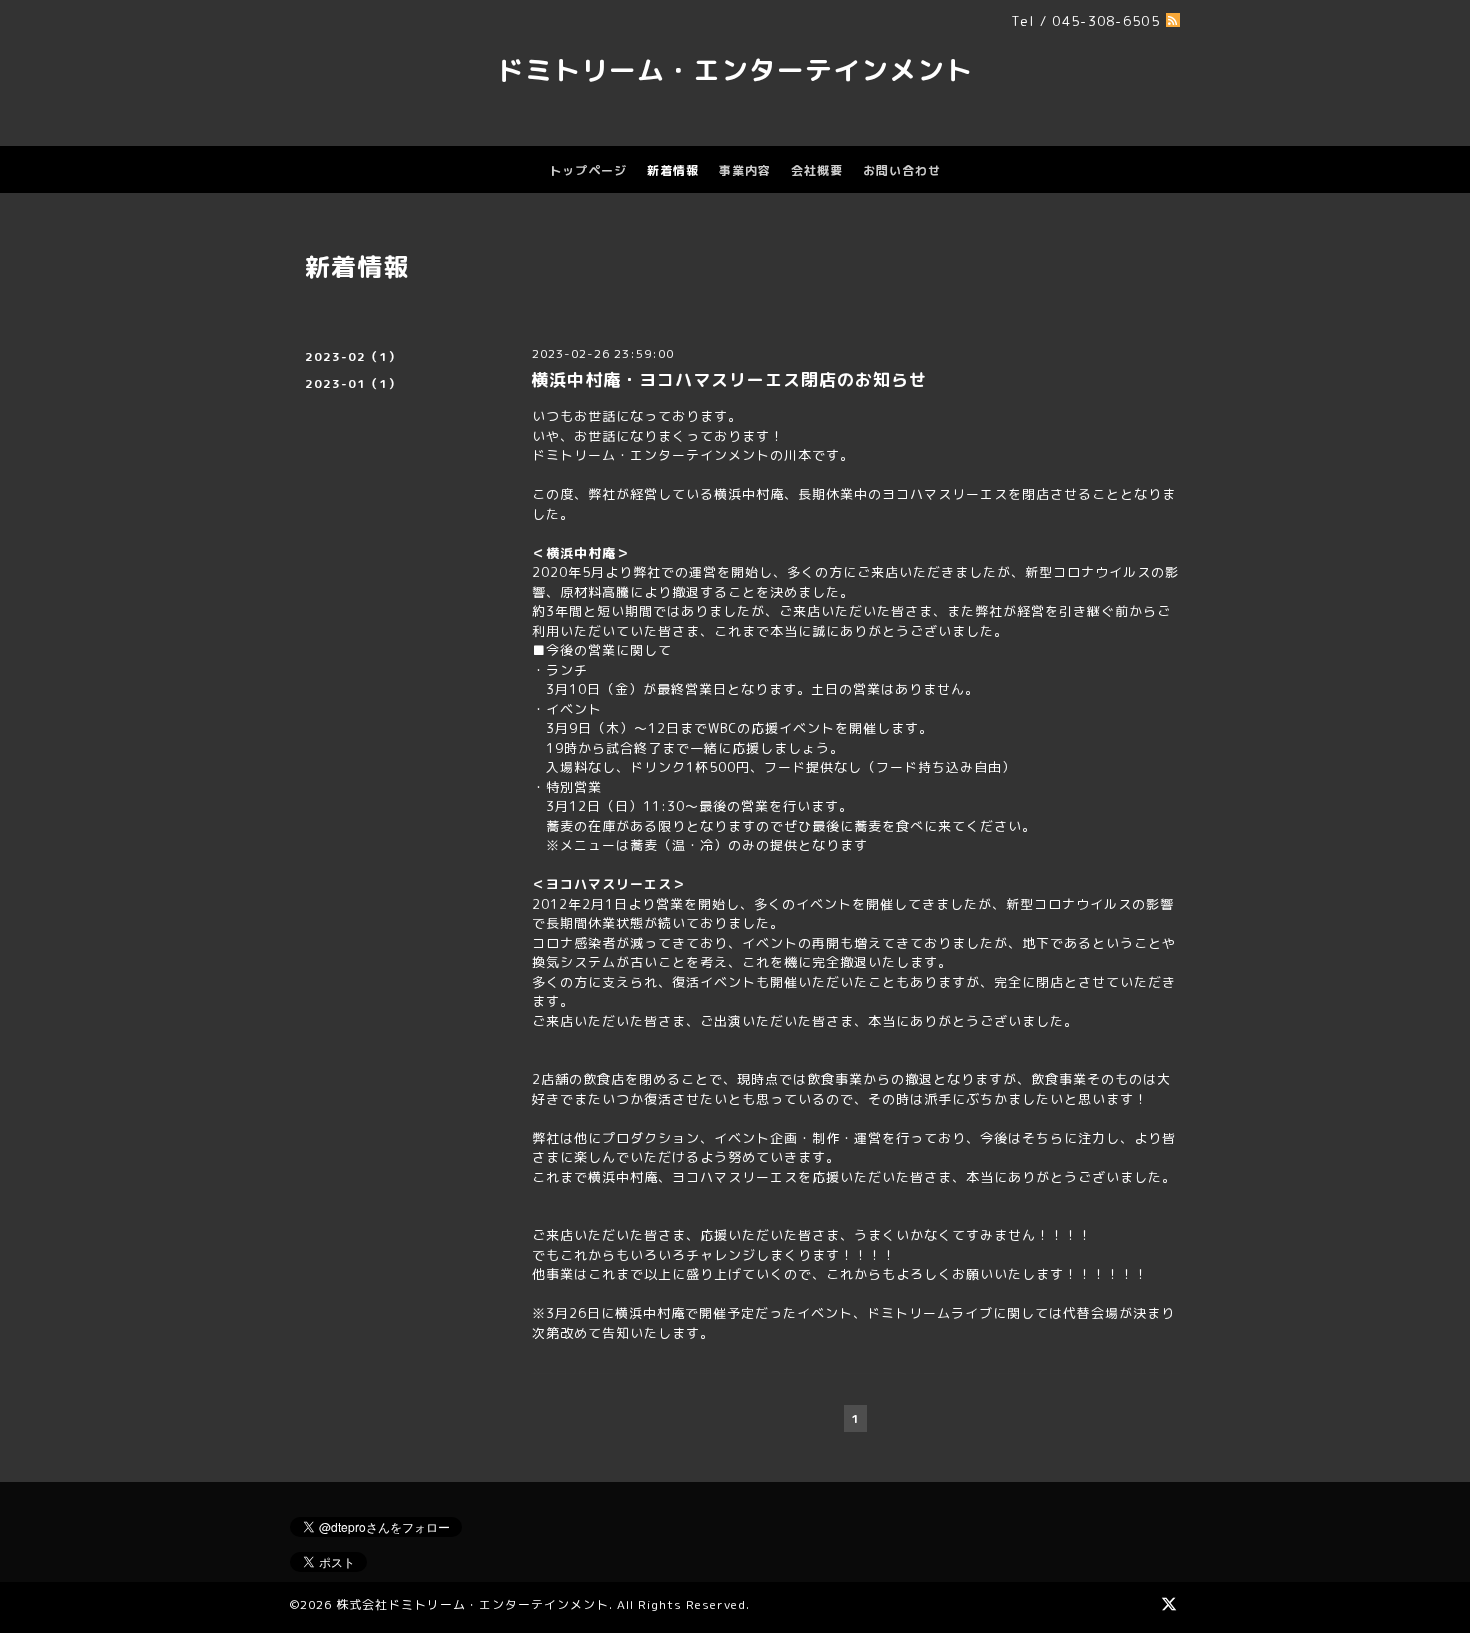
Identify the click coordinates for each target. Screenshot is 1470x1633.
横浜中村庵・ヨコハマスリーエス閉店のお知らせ (729, 379)
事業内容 (745, 170)
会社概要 (817, 170)
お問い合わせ (902, 170)
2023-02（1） (353, 356)
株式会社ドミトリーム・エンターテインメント (472, 1604)
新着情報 (673, 170)
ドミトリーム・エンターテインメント (735, 70)
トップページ (588, 170)
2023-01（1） (353, 383)
